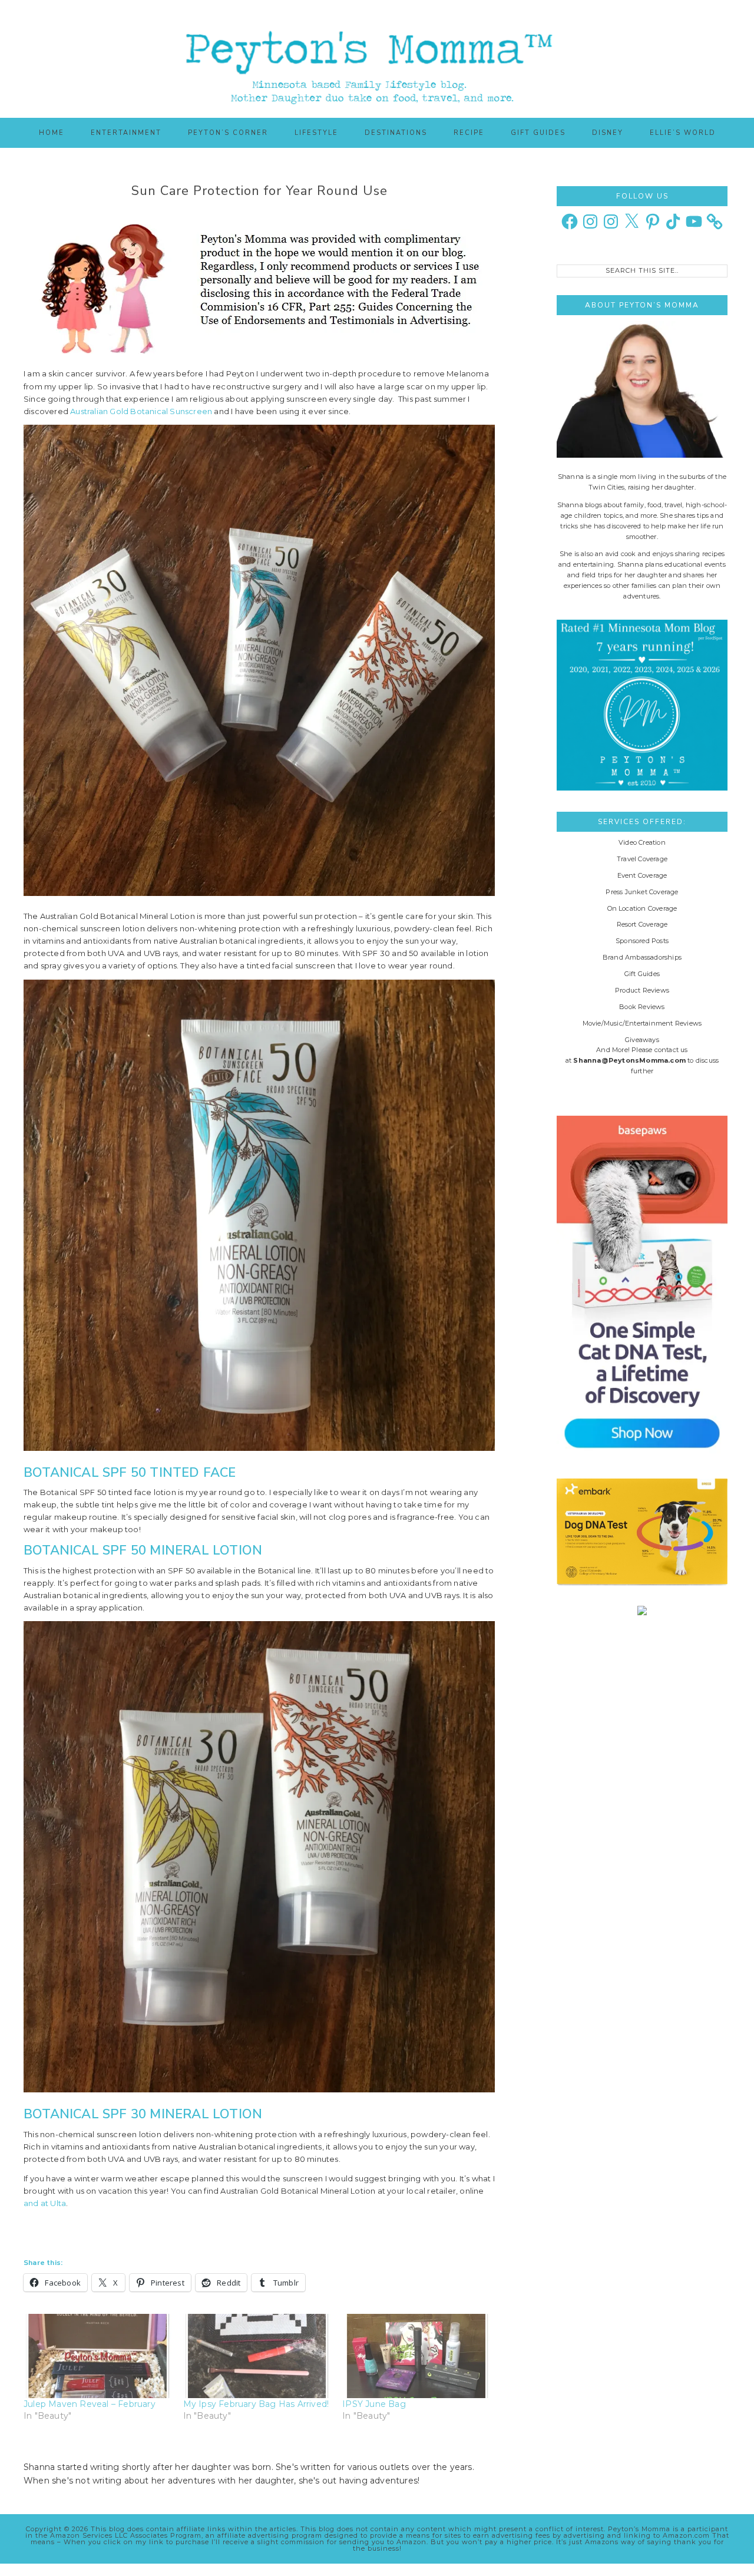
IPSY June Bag (374, 2404)
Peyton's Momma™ (377, 59)
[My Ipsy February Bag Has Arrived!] (257, 2356)
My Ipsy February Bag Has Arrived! (256, 2404)
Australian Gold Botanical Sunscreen (141, 411)
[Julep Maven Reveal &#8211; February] (97, 2356)
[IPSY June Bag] (416, 2356)
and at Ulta (45, 2203)
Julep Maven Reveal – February (90, 2404)
